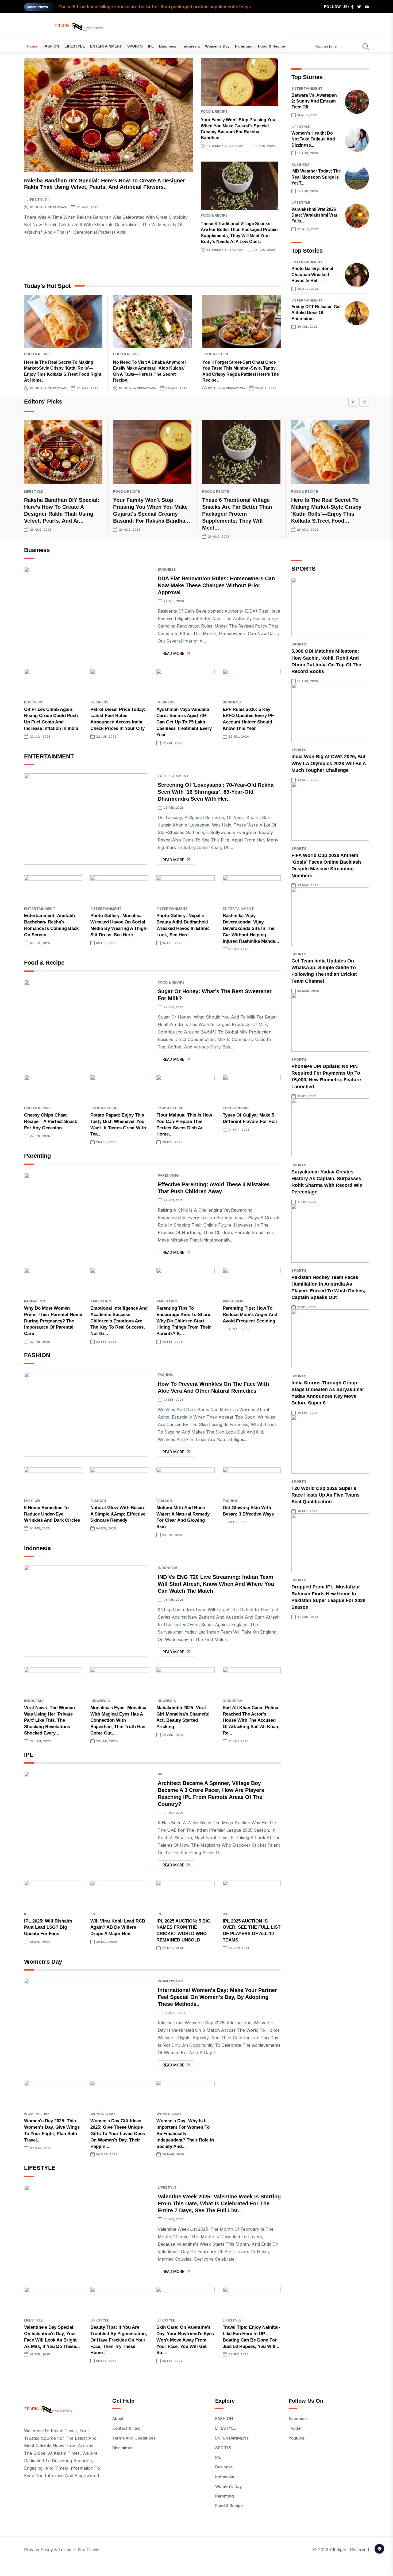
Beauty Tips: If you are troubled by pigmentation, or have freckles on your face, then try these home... (119, 2340)
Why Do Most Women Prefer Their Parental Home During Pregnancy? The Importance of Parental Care (53, 1321)
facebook (298, 2419)
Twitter (295, 2428)
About (118, 2419)
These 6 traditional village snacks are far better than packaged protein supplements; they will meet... (237, 514)
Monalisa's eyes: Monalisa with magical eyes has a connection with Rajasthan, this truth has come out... (118, 1720)
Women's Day (217, 46)
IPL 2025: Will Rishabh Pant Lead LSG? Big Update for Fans (48, 1927)
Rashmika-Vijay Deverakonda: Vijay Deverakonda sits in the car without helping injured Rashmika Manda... (251, 928)
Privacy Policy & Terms (48, 2550)
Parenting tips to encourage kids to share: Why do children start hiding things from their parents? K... (184, 1321)
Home (32, 46)
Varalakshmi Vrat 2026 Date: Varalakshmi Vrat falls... (314, 215)
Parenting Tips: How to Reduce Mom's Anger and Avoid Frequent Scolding (250, 1315)
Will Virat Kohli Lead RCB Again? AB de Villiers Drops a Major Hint (118, 1927)
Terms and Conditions (134, 2438)
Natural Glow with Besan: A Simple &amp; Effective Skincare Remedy (118, 1514)
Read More (173, 653)
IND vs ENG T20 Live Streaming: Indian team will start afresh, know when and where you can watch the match (216, 1584)
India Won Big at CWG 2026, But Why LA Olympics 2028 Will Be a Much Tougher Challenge (329, 763)
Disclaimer (123, 2448)
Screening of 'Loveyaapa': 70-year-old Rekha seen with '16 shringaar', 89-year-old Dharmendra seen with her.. (216, 792)
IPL (151, 46)
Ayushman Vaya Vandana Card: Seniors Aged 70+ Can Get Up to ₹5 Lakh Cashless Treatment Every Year (184, 722)
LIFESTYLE (75, 46)
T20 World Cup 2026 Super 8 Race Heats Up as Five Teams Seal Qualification (325, 1495)
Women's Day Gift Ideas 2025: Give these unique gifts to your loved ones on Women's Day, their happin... (118, 2133)
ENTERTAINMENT (106, 46)
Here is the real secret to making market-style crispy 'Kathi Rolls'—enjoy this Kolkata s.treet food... (162, 10)
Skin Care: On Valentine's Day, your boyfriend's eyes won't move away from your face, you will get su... (185, 2340)
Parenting (244, 46)
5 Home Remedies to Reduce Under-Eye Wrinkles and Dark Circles (52, 1514)
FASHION (51, 46)
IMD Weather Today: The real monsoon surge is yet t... (316, 177)
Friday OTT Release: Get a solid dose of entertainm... (316, 313)
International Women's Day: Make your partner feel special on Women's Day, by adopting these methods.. (217, 1997)
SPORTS (135, 46)
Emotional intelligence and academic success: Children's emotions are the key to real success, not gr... (119, 1321)
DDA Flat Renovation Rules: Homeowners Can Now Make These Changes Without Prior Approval (216, 585)
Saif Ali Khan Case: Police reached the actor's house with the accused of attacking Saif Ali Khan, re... (251, 1720)
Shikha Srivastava (51, 207)
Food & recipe (271, 46)
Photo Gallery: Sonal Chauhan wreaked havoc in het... (312, 275)
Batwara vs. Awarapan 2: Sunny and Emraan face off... (314, 101)
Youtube (297, 2438)
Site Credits (89, 2550)
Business (168, 46)
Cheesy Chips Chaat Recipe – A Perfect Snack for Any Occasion (51, 1121)
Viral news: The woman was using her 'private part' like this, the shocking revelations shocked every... (49, 1720)
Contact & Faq (126, 2428)
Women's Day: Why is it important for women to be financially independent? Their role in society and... (185, 2133)
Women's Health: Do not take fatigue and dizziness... (313, 139)
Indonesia (191, 46)
